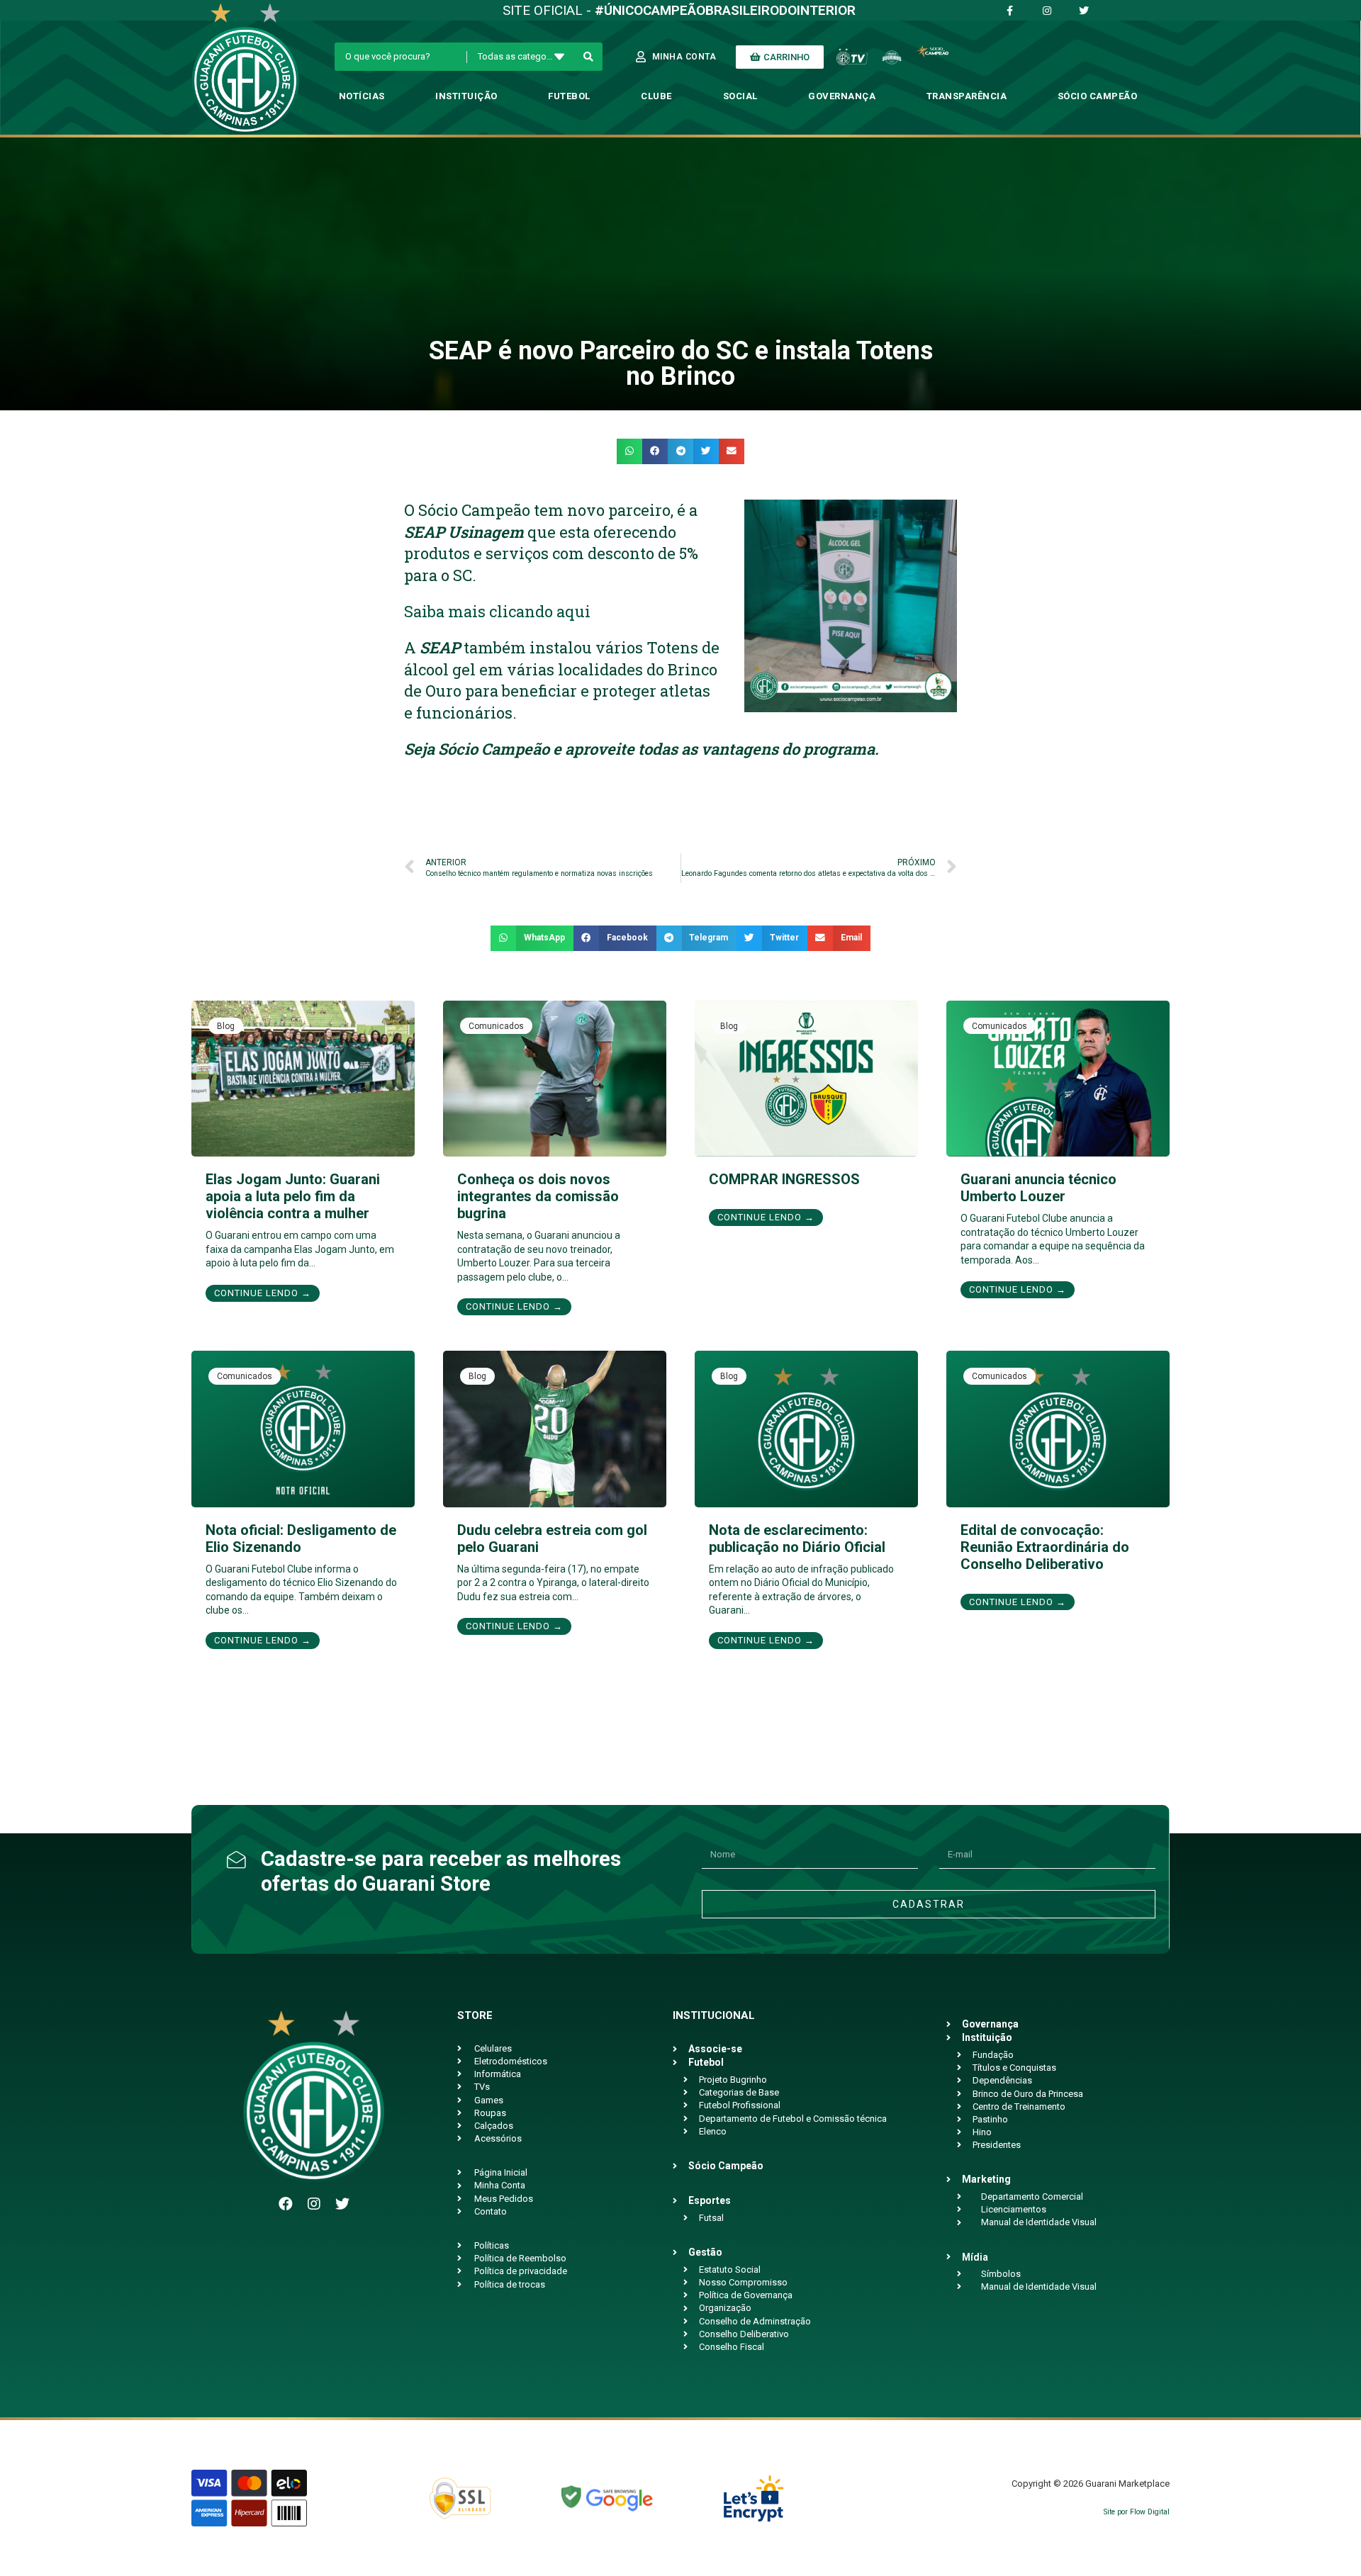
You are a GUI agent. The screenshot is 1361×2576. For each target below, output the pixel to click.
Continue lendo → (263, 1293)
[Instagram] (314, 2204)
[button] (629, 451)
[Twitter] (342, 2204)
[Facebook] (286, 2204)
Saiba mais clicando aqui (497, 611)
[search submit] (589, 57)
